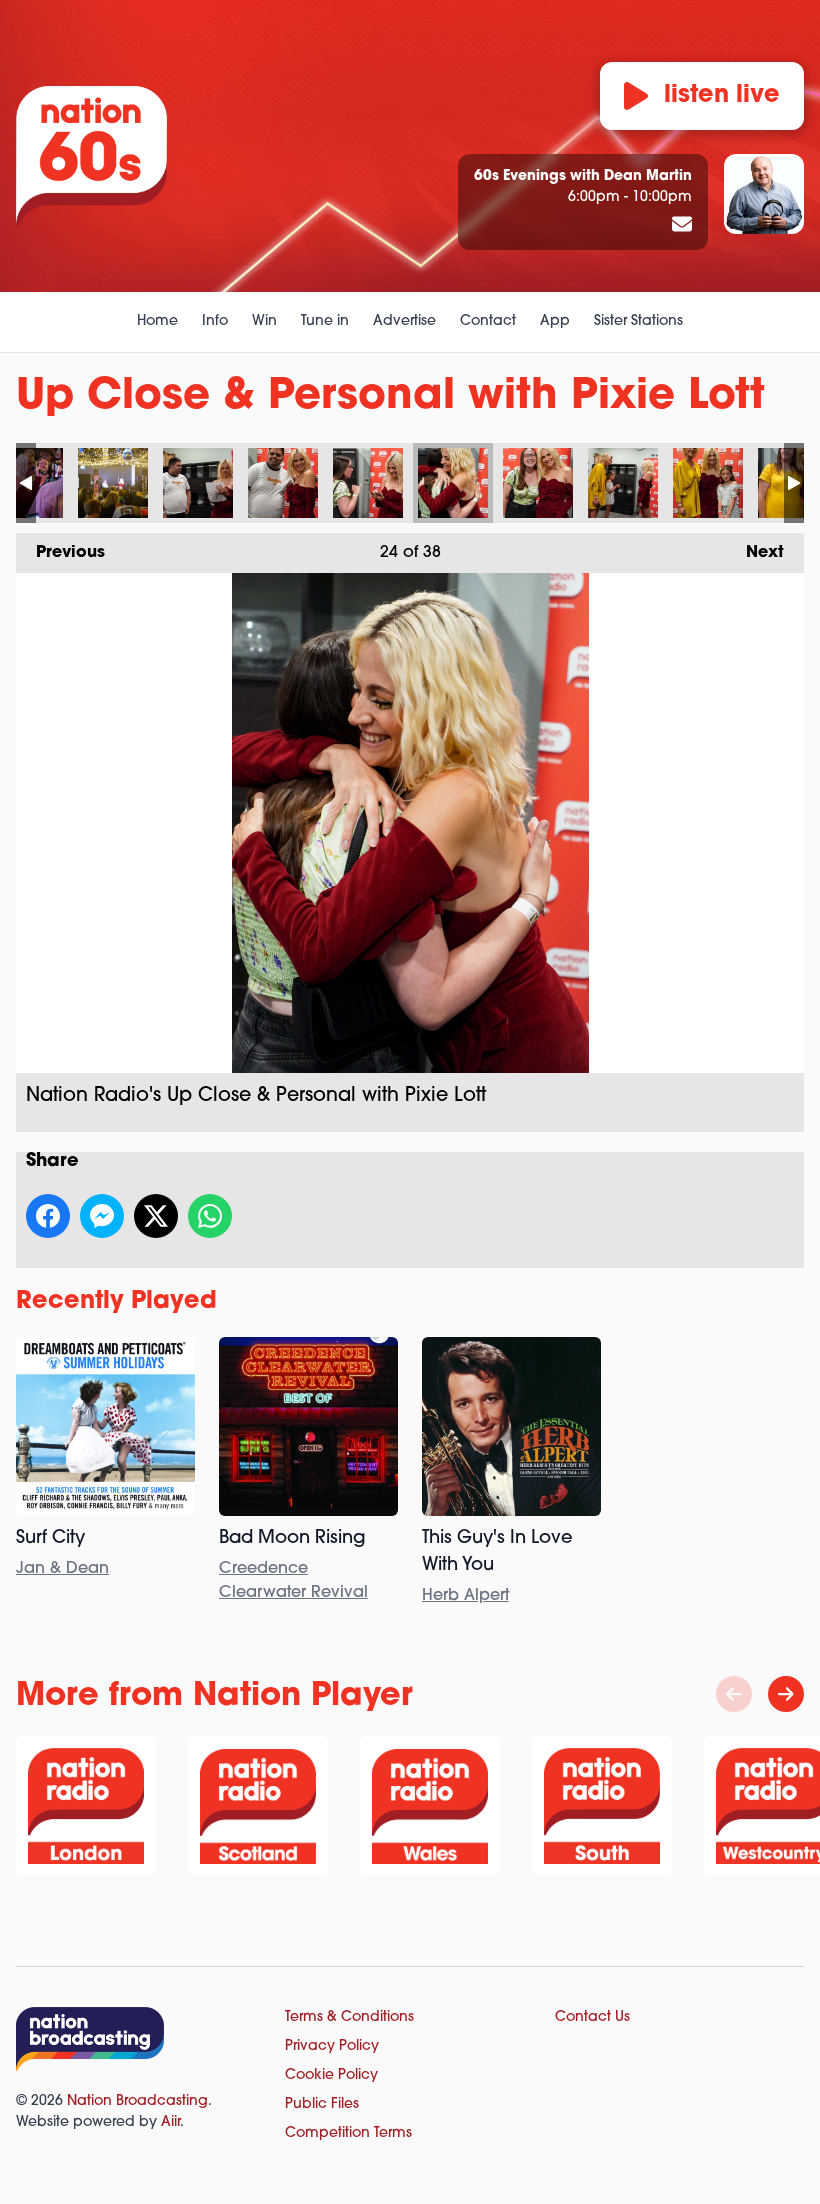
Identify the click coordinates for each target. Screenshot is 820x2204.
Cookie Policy (331, 2075)
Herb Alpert (465, 1596)
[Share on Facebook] (48, 1216)
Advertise (404, 321)
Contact (488, 321)
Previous (60, 553)
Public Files (322, 2104)
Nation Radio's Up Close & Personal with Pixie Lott (113, 483)
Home (157, 321)
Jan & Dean (62, 1569)
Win (264, 321)
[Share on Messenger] (102, 1216)
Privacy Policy (332, 2046)
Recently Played (116, 1302)
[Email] (682, 226)
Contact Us (592, 2017)
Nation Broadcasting (137, 2101)
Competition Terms (348, 2133)
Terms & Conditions (349, 2017)
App (555, 321)
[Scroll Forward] (786, 1694)
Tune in (325, 321)
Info (215, 321)
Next (755, 553)
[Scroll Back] (734, 1694)
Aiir (170, 2122)
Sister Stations (638, 321)
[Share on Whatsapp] (210, 1216)
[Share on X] (156, 1216)
